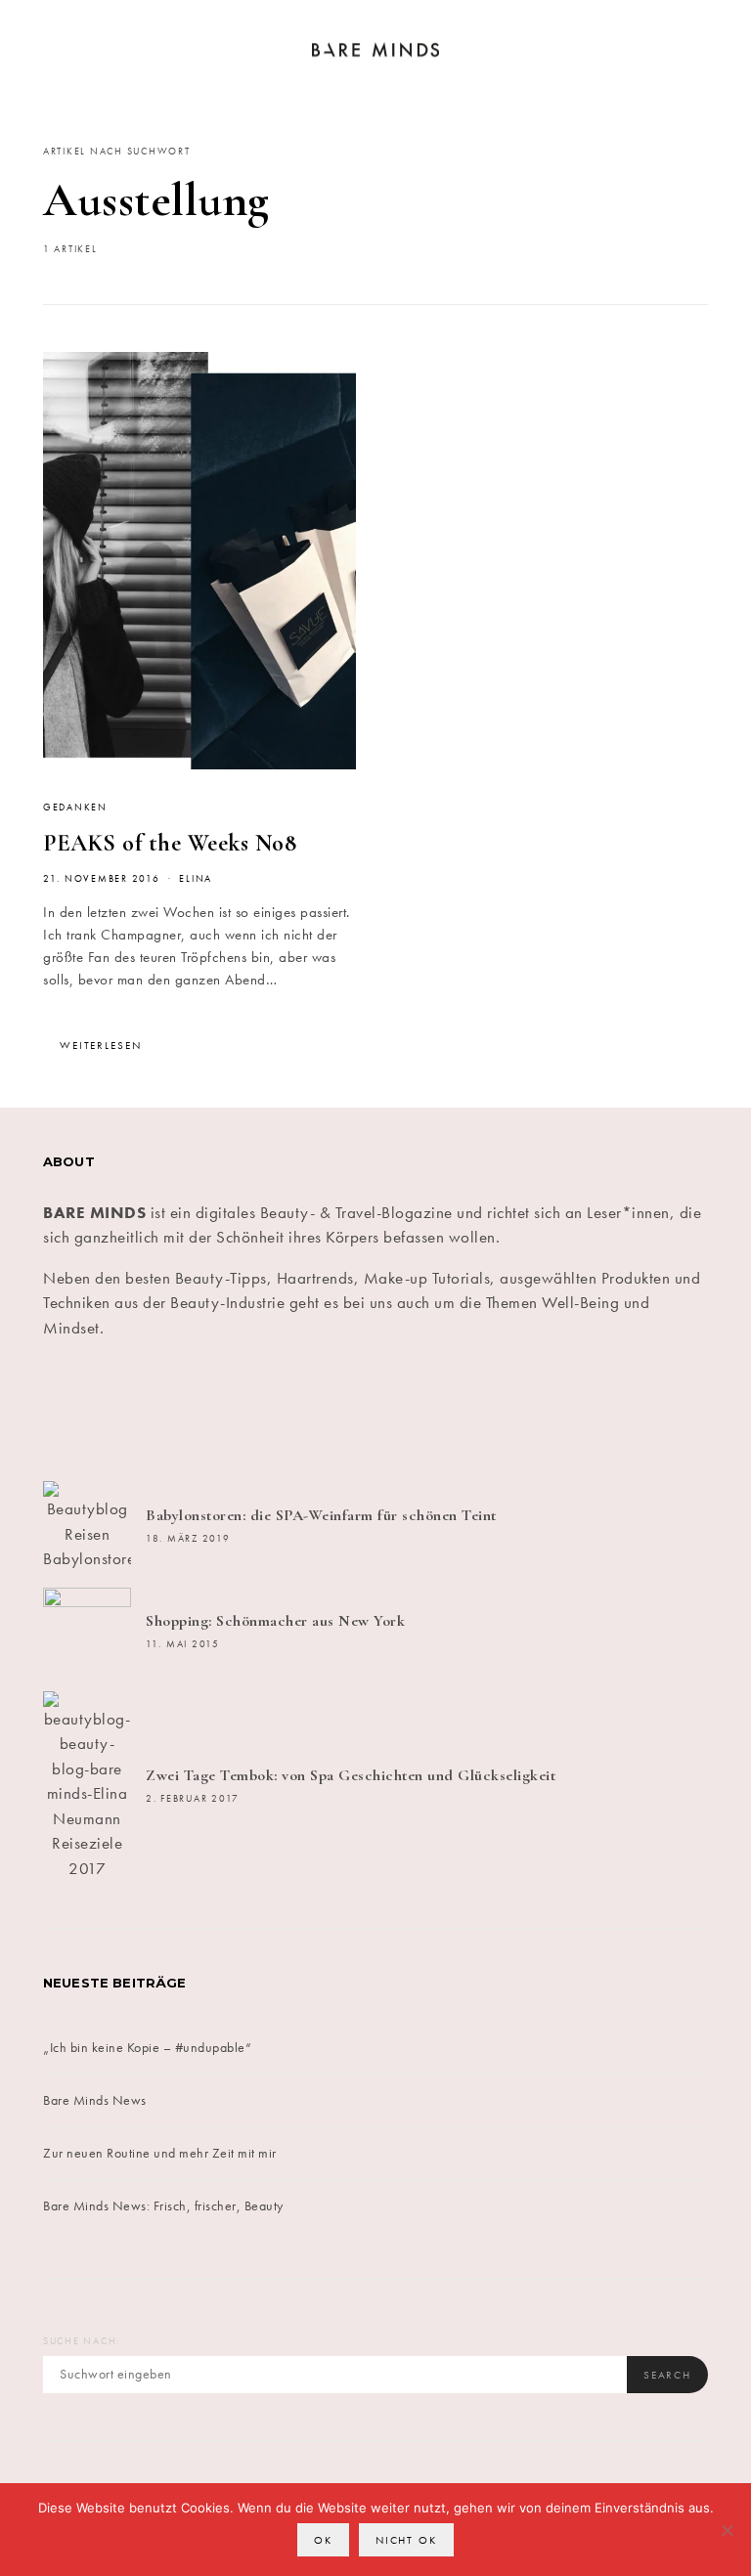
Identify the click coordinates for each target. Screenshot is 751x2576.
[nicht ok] (727, 2530)
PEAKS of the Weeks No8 (170, 843)
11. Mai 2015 (183, 1644)
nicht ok (406, 2540)
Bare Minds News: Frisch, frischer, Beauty (163, 2205)
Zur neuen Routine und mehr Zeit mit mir (160, 2153)
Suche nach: (82, 2341)
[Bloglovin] (654, 1411)
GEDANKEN (75, 808)
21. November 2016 (102, 879)
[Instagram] (320, 1411)
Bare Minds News (95, 2100)
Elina (196, 879)
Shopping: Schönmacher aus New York (275, 1621)
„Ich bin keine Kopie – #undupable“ (147, 2047)
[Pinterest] (431, 1411)
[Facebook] (97, 1411)
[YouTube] (543, 1411)
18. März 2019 (188, 1539)
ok (323, 2540)
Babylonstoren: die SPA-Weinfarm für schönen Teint (321, 1515)
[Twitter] (208, 1411)
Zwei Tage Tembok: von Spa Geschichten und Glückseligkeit (351, 1775)
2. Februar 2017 (193, 1799)
